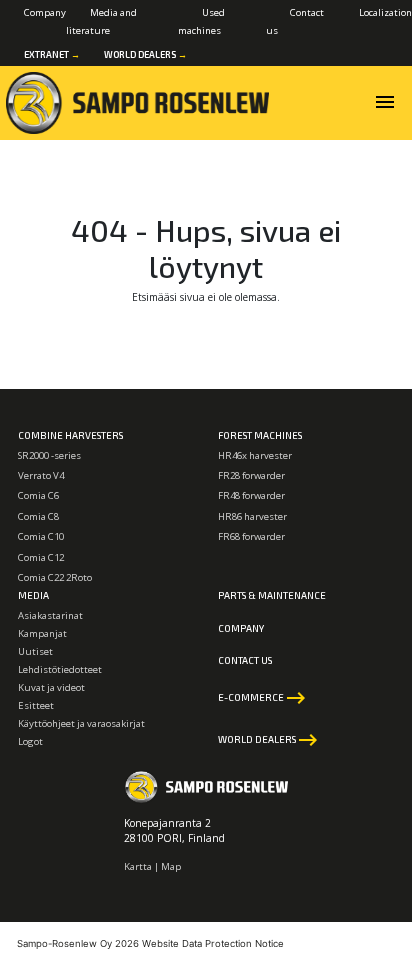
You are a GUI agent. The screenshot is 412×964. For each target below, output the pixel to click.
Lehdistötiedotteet (60, 669)
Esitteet (36, 705)
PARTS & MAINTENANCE (272, 595)
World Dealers (145, 54)
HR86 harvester (252, 516)
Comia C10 (41, 536)
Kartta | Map (152, 866)
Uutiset (35, 651)
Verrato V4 (41, 475)
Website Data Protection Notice (213, 943)
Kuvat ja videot (51, 687)
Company (45, 12)
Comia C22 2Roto (55, 577)
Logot (30, 741)
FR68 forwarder (251, 536)
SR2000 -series (49, 455)
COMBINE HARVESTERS (70, 435)
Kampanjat (42, 633)
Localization (385, 12)
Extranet (52, 54)
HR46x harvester (255, 455)
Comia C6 (38, 495)
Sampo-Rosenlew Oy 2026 (78, 943)
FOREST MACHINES (260, 435)
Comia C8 (38, 516)
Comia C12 (41, 557)
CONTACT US (245, 660)
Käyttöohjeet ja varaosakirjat (81, 723)
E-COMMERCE (263, 698)
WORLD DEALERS (269, 740)
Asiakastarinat (50, 615)
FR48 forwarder (251, 495)
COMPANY (241, 628)
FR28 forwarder (251, 475)
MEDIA (33, 595)
